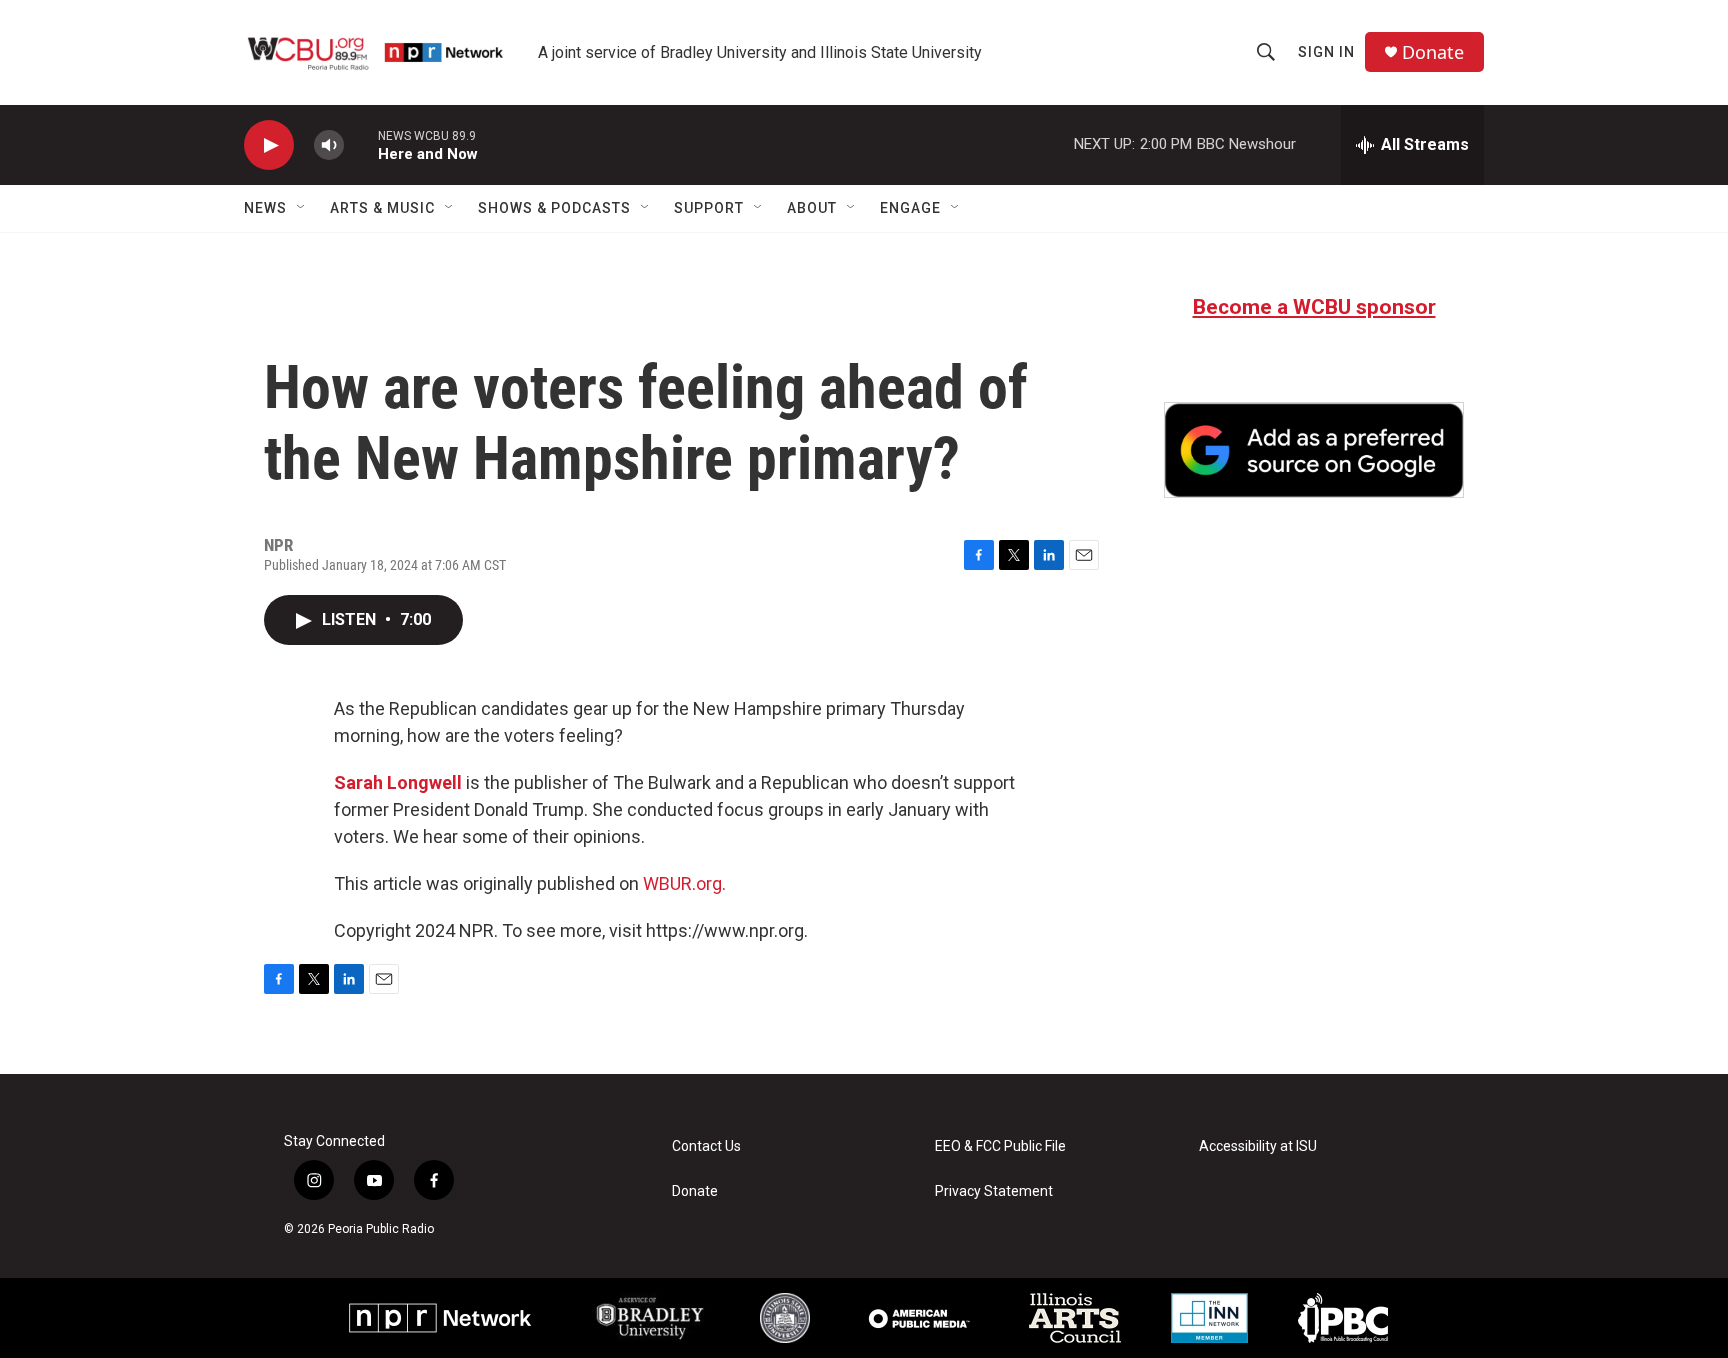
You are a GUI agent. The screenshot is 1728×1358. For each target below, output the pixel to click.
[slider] (361, 144)
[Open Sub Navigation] (302, 208)
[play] (269, 145)
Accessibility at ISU (1258, 1146)
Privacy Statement (994, 1191)
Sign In (1326, 52)
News (265, 208)
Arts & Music (382, 208)
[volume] (329, 145)
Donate (1433, 52)
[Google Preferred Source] (1314, 450)
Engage (910, 208)
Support (709, 208)
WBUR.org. (684, 883)
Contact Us (706, 1146)
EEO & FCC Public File (1000, 1146)
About (812, 208)
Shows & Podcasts (554, 208)
